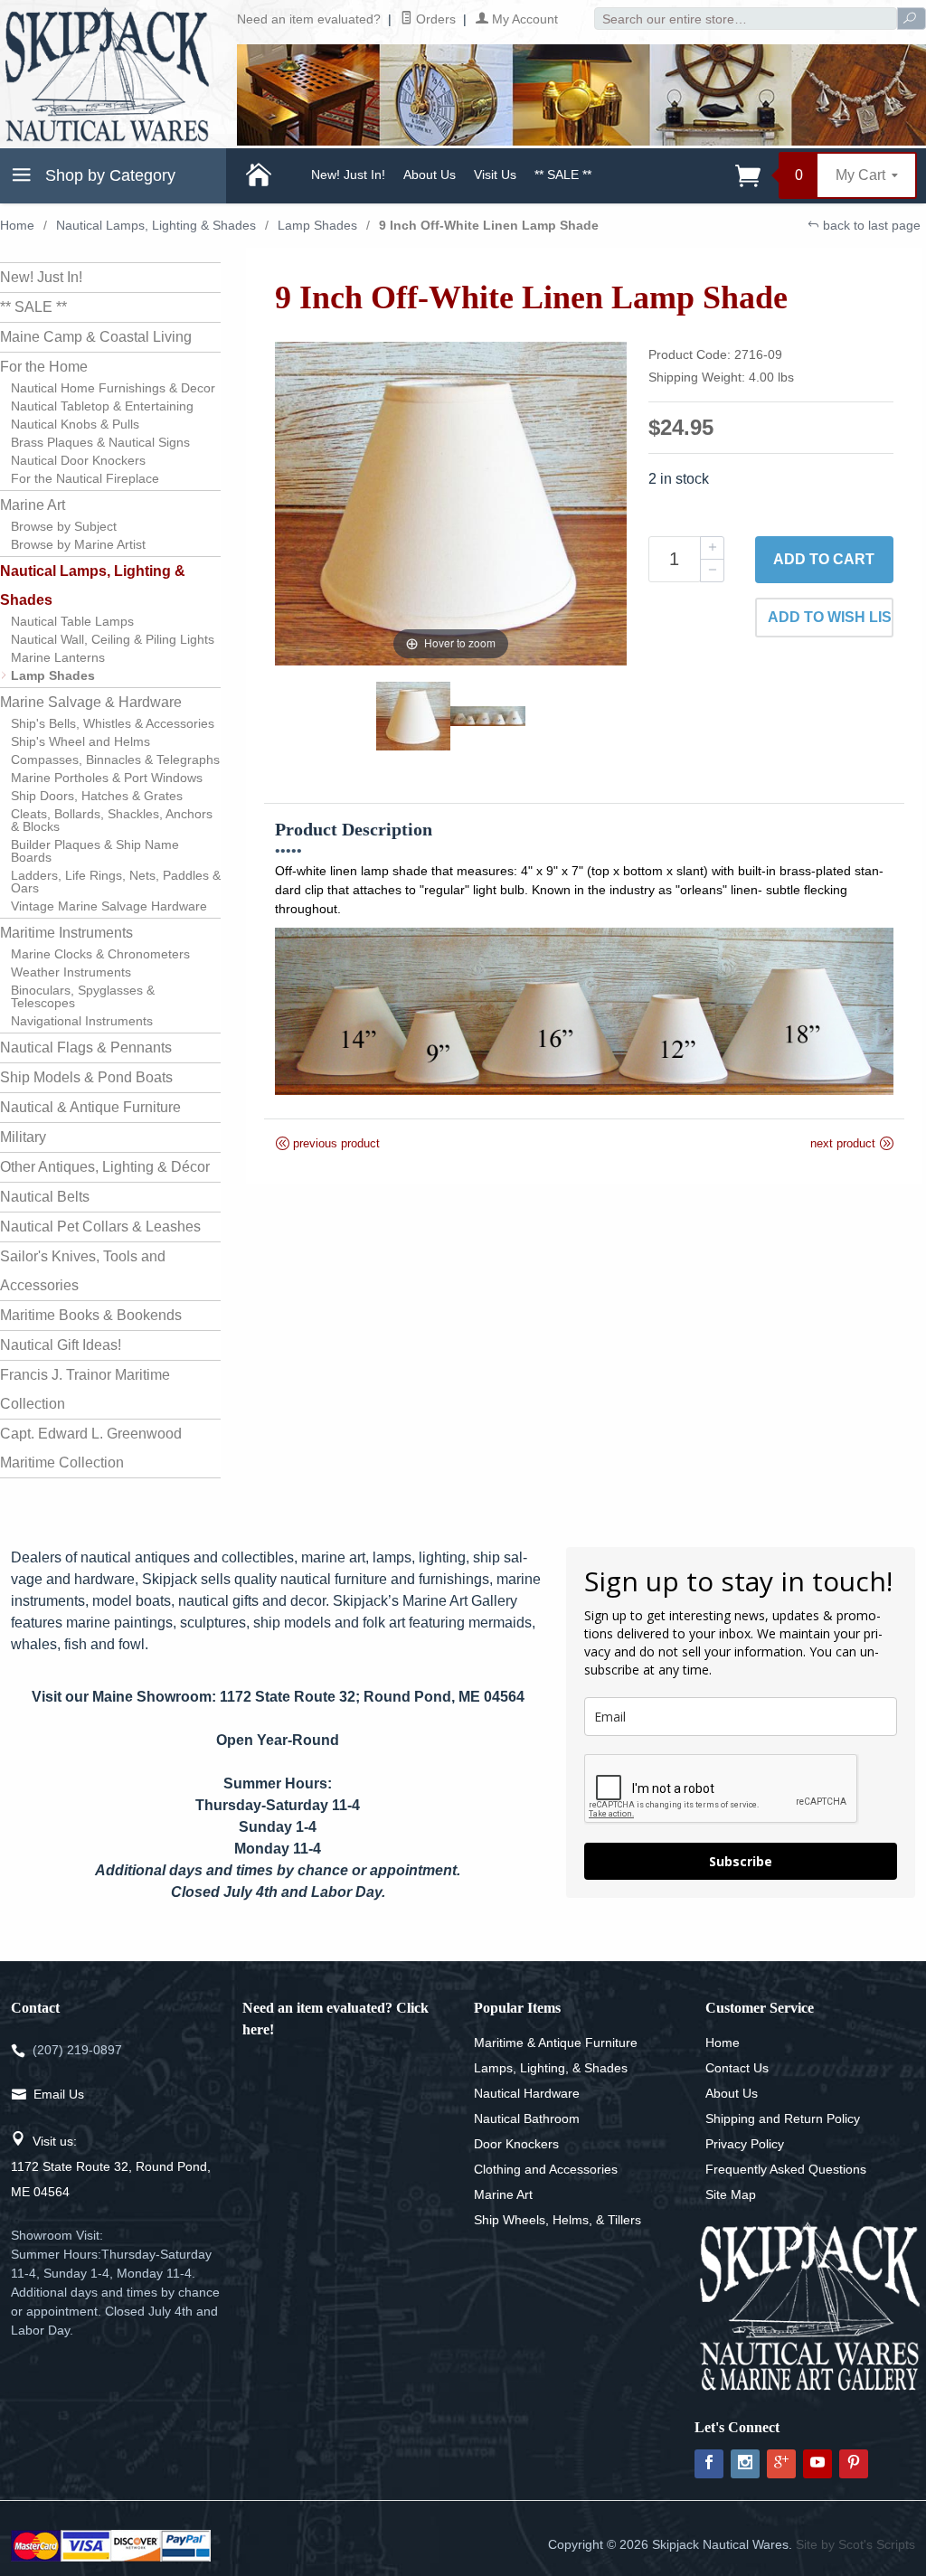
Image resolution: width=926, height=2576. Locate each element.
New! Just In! (348, 175)
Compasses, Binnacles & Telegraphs (115, 760)
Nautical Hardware (527, 2093)
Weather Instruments (71, 972)
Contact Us (737, 2068)
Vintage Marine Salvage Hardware (109, 906)
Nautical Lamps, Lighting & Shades (156, 225)
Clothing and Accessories (546, 2169)
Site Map (731, 2194)
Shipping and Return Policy (783, 2118)
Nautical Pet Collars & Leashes (100, 1227)
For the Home (44, 367)
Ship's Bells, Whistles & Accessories (113, 723)
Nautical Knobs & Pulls (75, 424)
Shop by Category (108, 175)
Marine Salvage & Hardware (91, 702)
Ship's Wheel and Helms (80, 741)
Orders (434, 19)
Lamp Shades (317, 225)
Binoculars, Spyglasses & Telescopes (83, 996)
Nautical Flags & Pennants (86, 1047)
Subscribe (741, 1861)
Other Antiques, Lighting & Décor (105, 1167)
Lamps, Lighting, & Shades (551, 2068)
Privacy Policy (745, 2144)
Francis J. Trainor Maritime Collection (85, 1389)
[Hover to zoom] (451, 502)
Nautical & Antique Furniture (90, 1107)
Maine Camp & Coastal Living (96, 337)
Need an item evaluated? (309, 19)
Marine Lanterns (58, 657)
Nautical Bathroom (527, 2118)
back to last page (870, 225)
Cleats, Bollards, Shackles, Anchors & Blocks (112, 820)
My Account (523, 19)
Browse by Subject (64, 526)
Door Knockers (516, 2144)
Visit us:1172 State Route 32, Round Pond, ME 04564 (111, 2166)
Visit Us (495, 175)
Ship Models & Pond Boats (86, 1077)
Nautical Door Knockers (78, 460)
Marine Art (33, 505)
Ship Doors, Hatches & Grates (97, 796)
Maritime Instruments (66, 933)
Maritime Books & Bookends (91, 1315)
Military (23, 1137)
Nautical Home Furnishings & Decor (113, 388)
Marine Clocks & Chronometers (100, 954)
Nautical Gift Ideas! (61, 1345)
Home (17, 225)
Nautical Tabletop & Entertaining (102, 406)
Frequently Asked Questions (786, 2169)
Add (824, 559)
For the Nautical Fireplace (85, 478)
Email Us (59, 2094)
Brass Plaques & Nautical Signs (100, 442)
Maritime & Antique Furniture (556, 2043)
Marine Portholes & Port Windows (107, 778)
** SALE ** (563, 175)
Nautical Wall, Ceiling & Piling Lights (113, 639)
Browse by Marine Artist (78, 544)
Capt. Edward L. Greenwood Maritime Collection (91, 1448)
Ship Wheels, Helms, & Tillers (557, 2220)
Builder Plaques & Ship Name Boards (95, 851)
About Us (430, 175)
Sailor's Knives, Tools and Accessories (83, 1271)
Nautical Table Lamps (72, 621)
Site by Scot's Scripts (855, 2544)
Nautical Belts (45, 1197)
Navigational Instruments (82, 1021)
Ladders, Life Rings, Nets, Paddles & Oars (116, 882)
